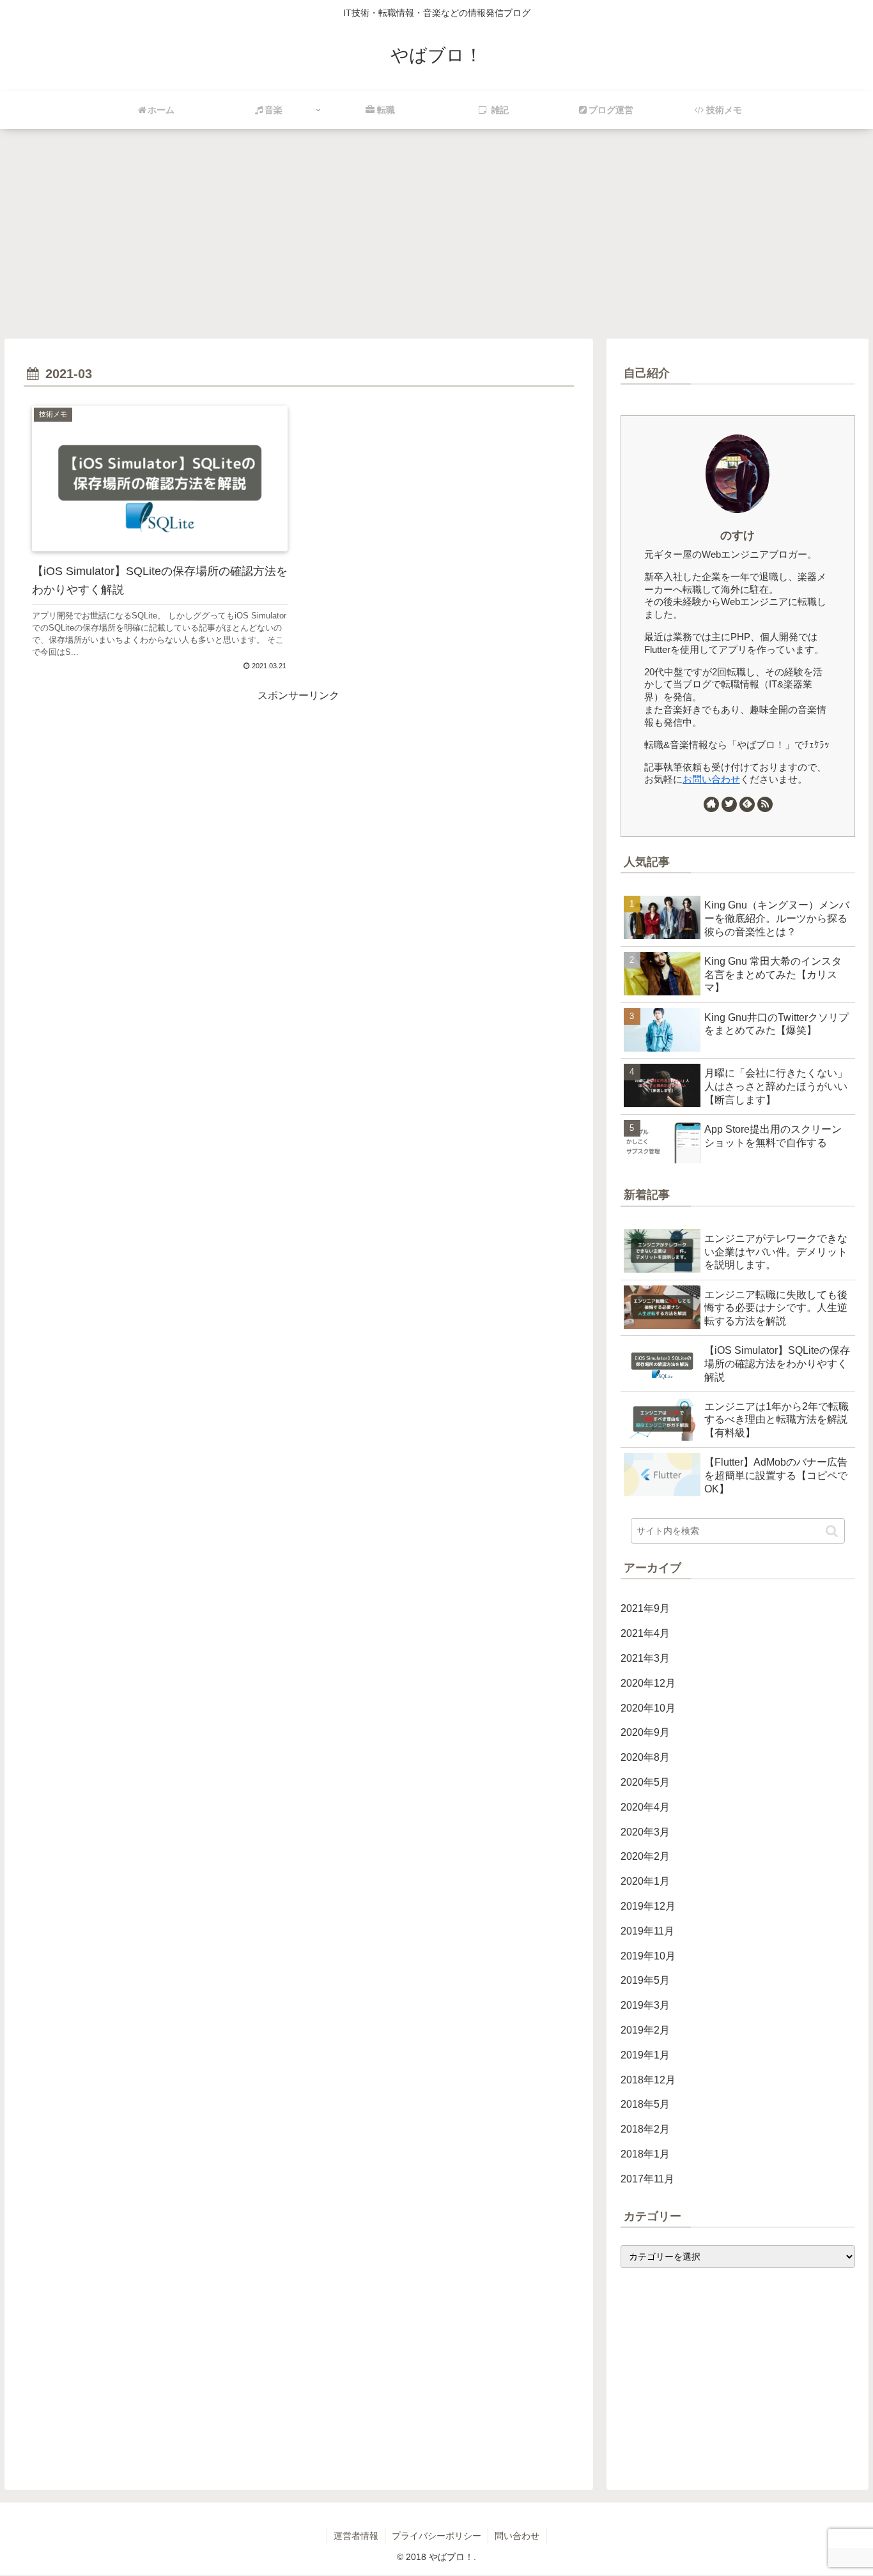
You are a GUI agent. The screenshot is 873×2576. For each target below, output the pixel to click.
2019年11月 (647, 1931)
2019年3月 (645, 2005)
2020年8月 (645, 1757)
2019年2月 (645, 2030)
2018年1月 (645, 2154)
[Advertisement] (436, 253)
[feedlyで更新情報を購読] (747, 804)
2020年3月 (645, 1832)
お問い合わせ (711, 779)
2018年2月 (645, 2129)
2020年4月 (645, 1807)
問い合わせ (517, 2536)
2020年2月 (645, 1856)
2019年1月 (645, 2055)
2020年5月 (645, 1782)
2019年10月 (648, 1956)
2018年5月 (645, 2104)
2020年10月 (648, 1708)
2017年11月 (647, 2179)
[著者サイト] (711, 804)
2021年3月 (645, 1658)
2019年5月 (645, 1980)
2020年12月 (648, 1683)
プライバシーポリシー (436, 2536)
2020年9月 (645, 1732)
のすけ (738, 535)
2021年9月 (645, 1608)
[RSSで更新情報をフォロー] (765, 804)
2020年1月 (645, 1881)
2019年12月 (648, 1906)
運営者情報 (356, 2536)
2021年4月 (645, 1633)
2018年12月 (648, 2080)
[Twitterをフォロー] (729, 804)
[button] (832, 1531)
